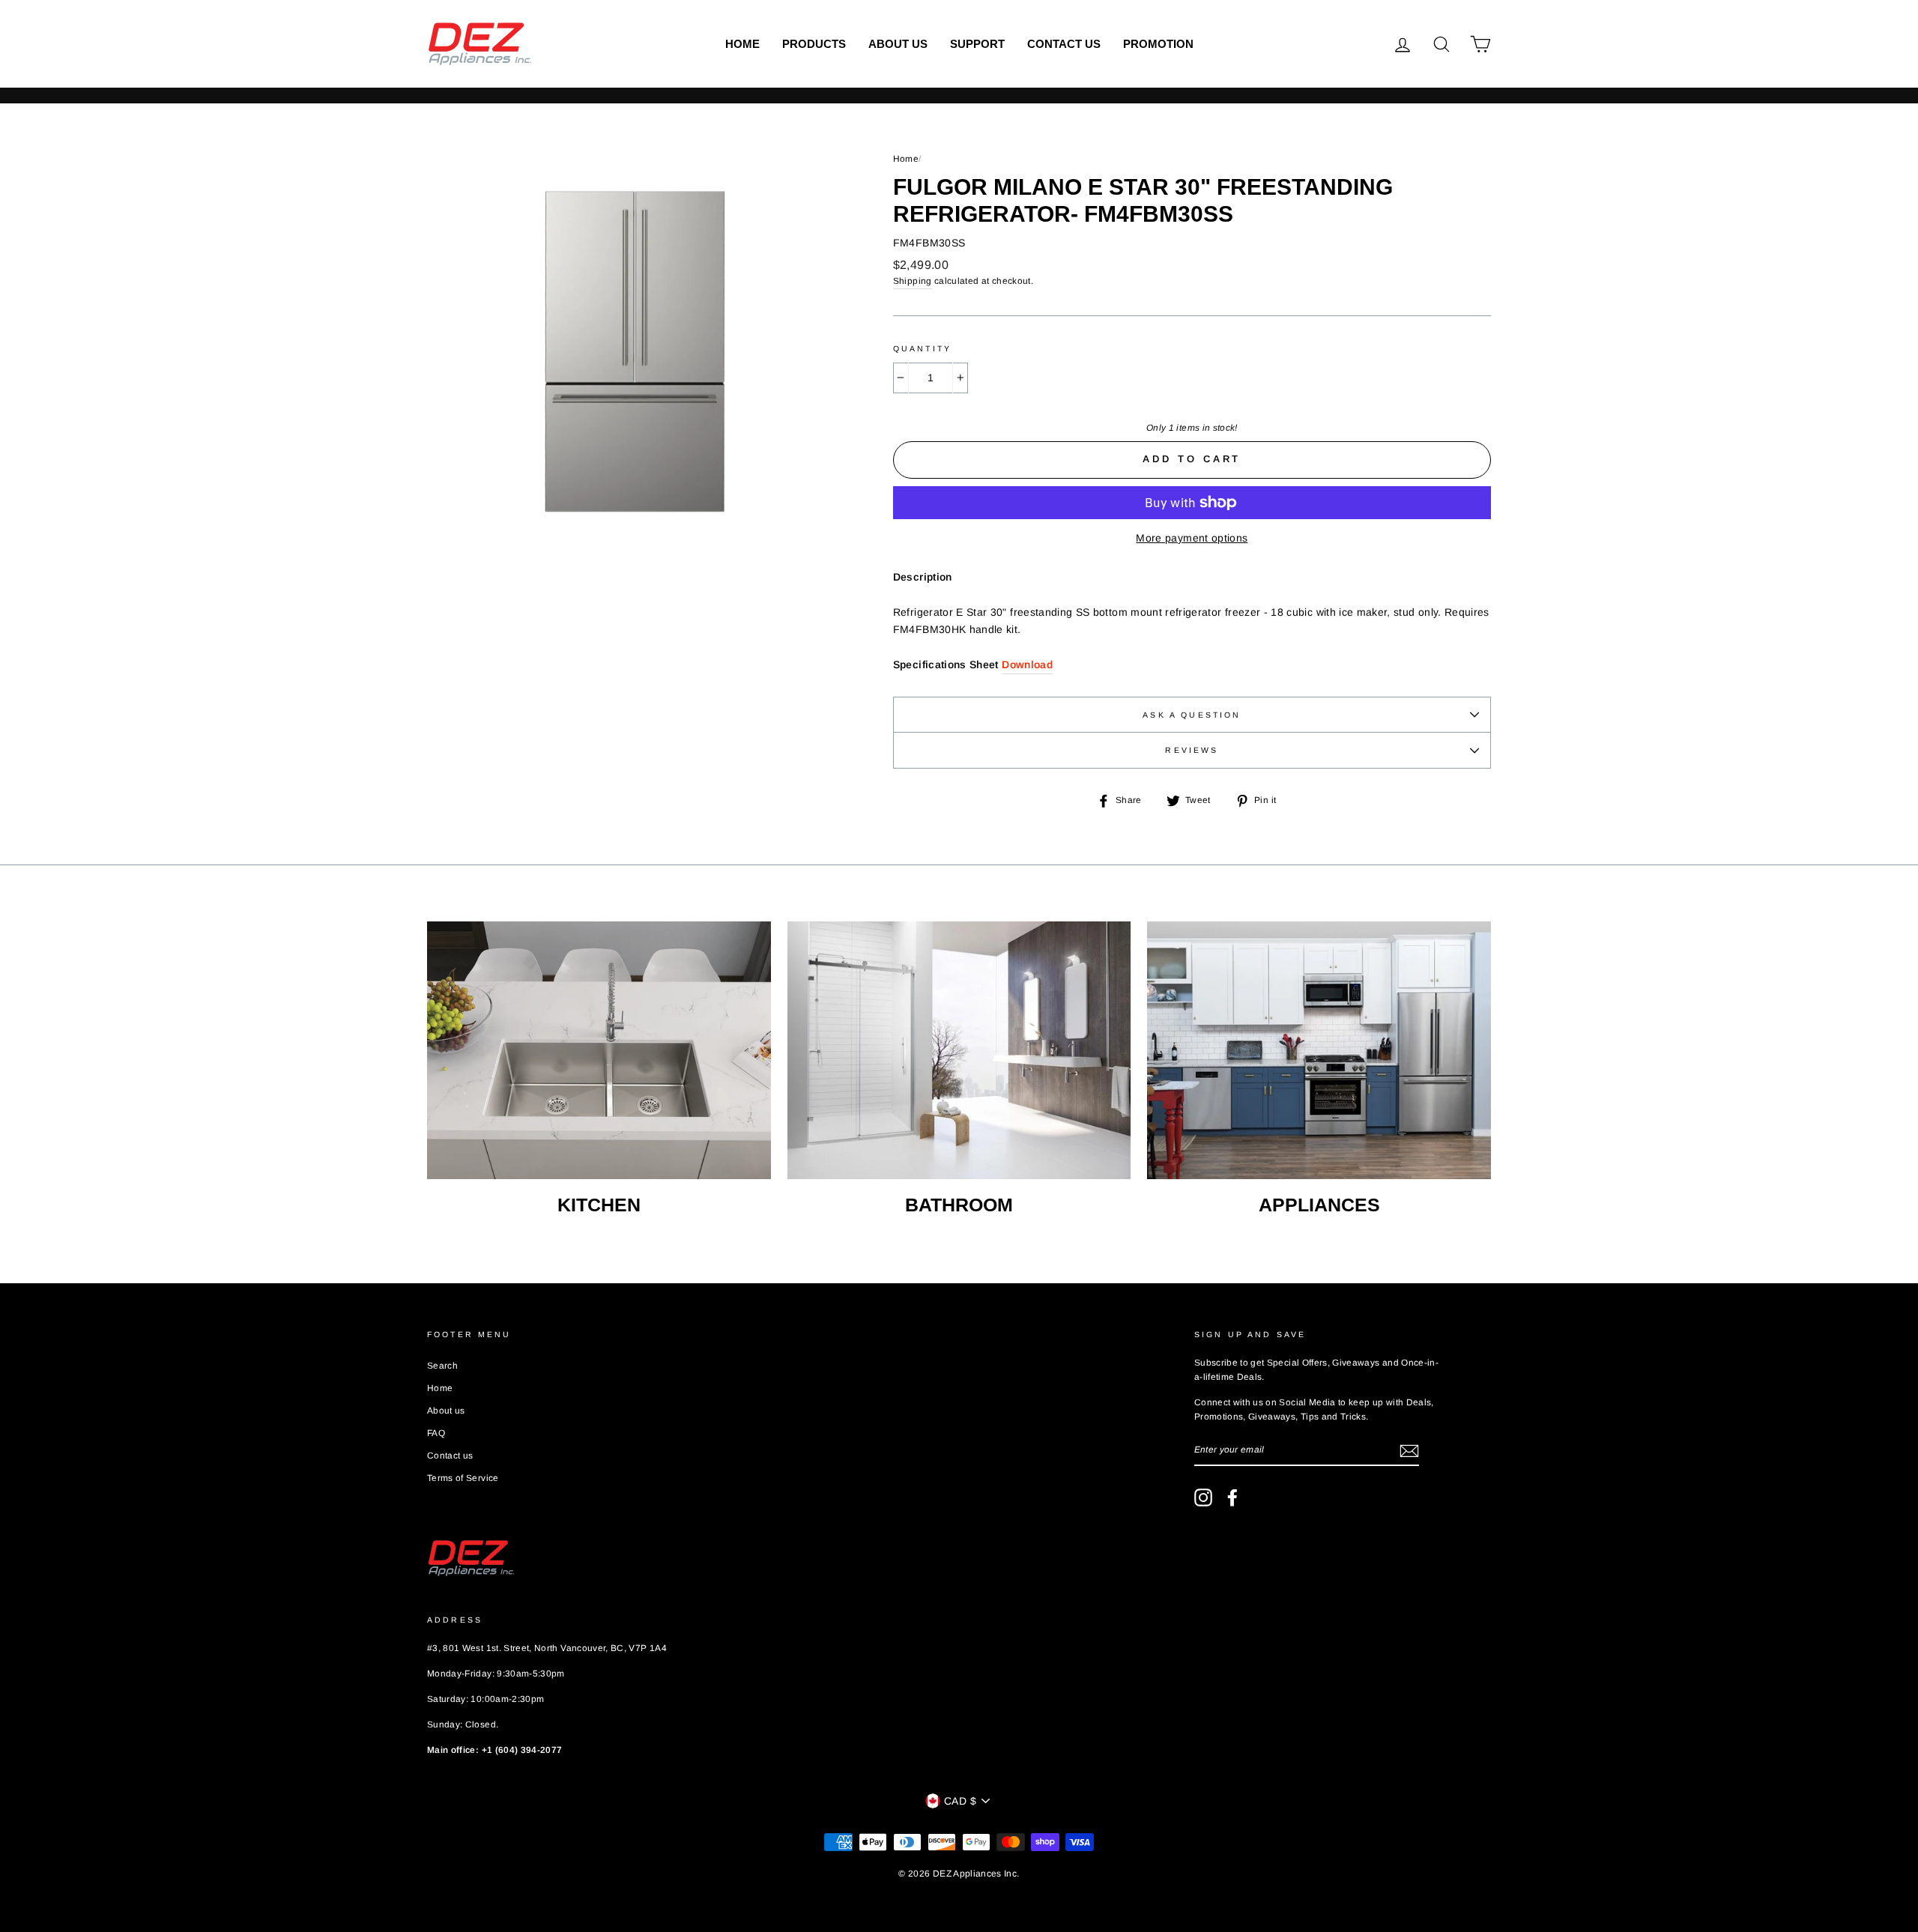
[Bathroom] (959, 1050)
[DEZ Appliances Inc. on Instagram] (1203, 1498)
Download (1027, 664)
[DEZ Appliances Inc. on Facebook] (1232, 1498)
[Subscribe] (1409, 1450)
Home (742, 44)
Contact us (1064, 44)
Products (814, 44)
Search (442, 1366)
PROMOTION (1158, 44)
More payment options (1192, 538)
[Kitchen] (599, 1050)
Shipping (913, 281)
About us (898, 44)
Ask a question (1192, 715)
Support (977, 44)
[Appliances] (1319, 1050)
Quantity (922, 348)
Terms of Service (463, 1478)
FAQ (436, 1433)
